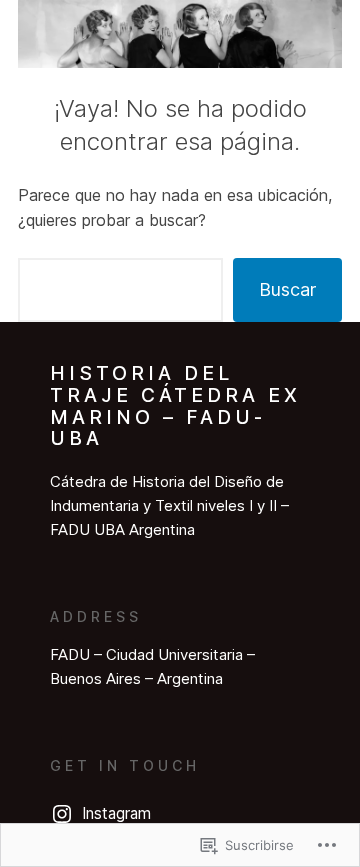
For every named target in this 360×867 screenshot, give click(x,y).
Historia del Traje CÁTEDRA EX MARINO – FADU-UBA (175, 405)
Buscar (287, 289)
